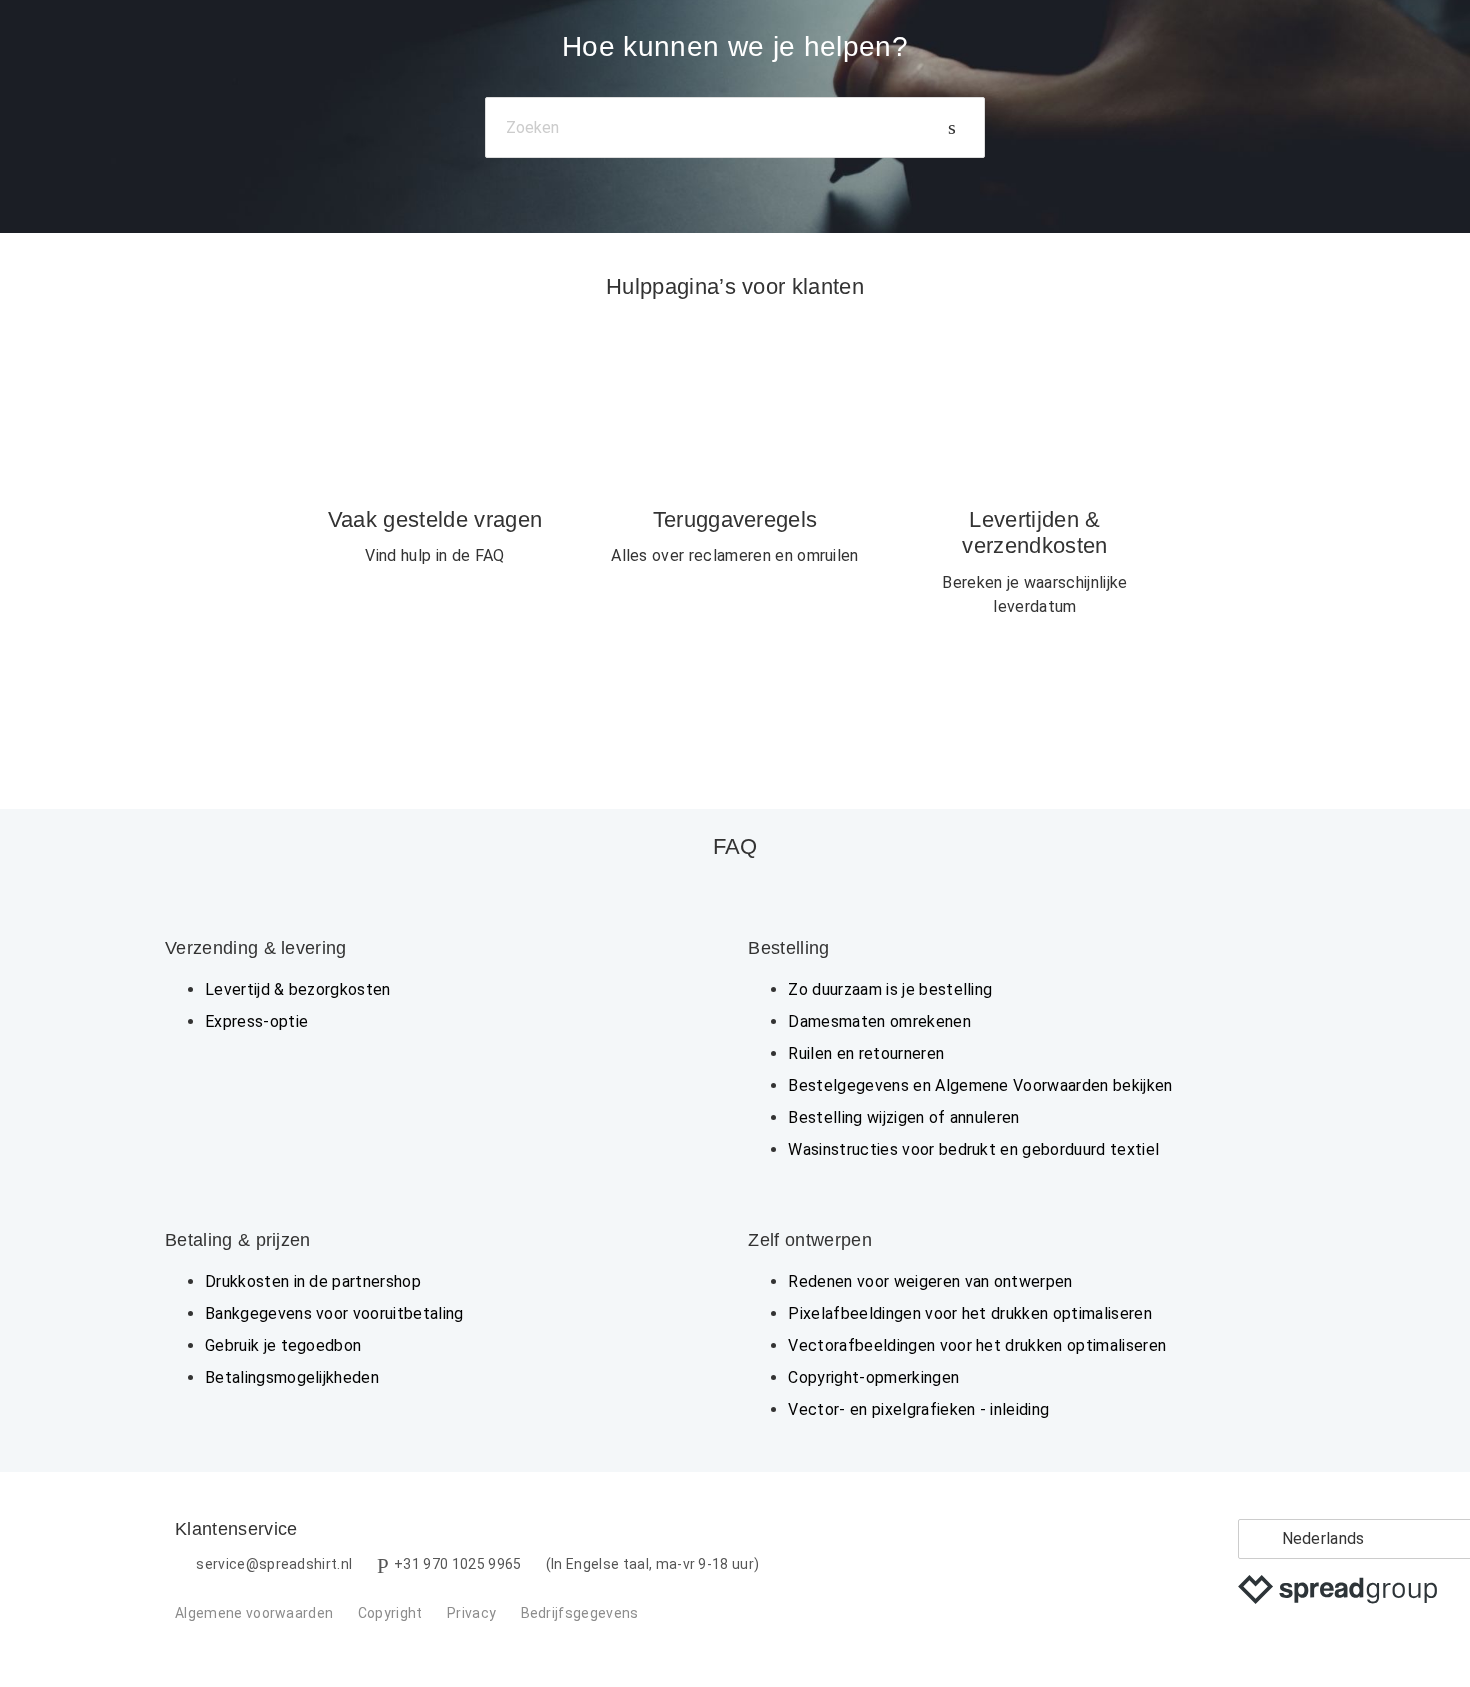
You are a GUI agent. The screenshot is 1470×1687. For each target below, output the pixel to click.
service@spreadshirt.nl (274, 1564)
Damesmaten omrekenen (879, 1021)
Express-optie (256, 1021)
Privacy (471, 1613)
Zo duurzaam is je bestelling (890, 989)
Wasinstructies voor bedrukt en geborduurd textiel (973, 1149)
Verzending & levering (256, 948)
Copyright (390, 1613)
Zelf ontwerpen (809, 1240)
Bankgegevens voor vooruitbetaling (334, 1313)
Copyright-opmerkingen (873, 1377)
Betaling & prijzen (238, 1240)
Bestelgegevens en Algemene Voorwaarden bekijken (980, 1085)
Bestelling (788, 948)
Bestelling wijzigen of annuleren (903, 1117)
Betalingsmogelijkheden (292, 1377)
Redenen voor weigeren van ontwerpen (930, 1281)
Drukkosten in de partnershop (313, 1281)
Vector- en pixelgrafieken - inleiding (918, 1409)
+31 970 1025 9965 (457, 1564)
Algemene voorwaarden (254, 1613)
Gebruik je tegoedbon (283, 1345)
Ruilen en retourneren (866, 1053)
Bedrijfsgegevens (580, 1613)
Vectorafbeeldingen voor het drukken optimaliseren (977, 1345)
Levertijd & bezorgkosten (298, 989)
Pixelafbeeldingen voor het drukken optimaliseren (969, 1313)
